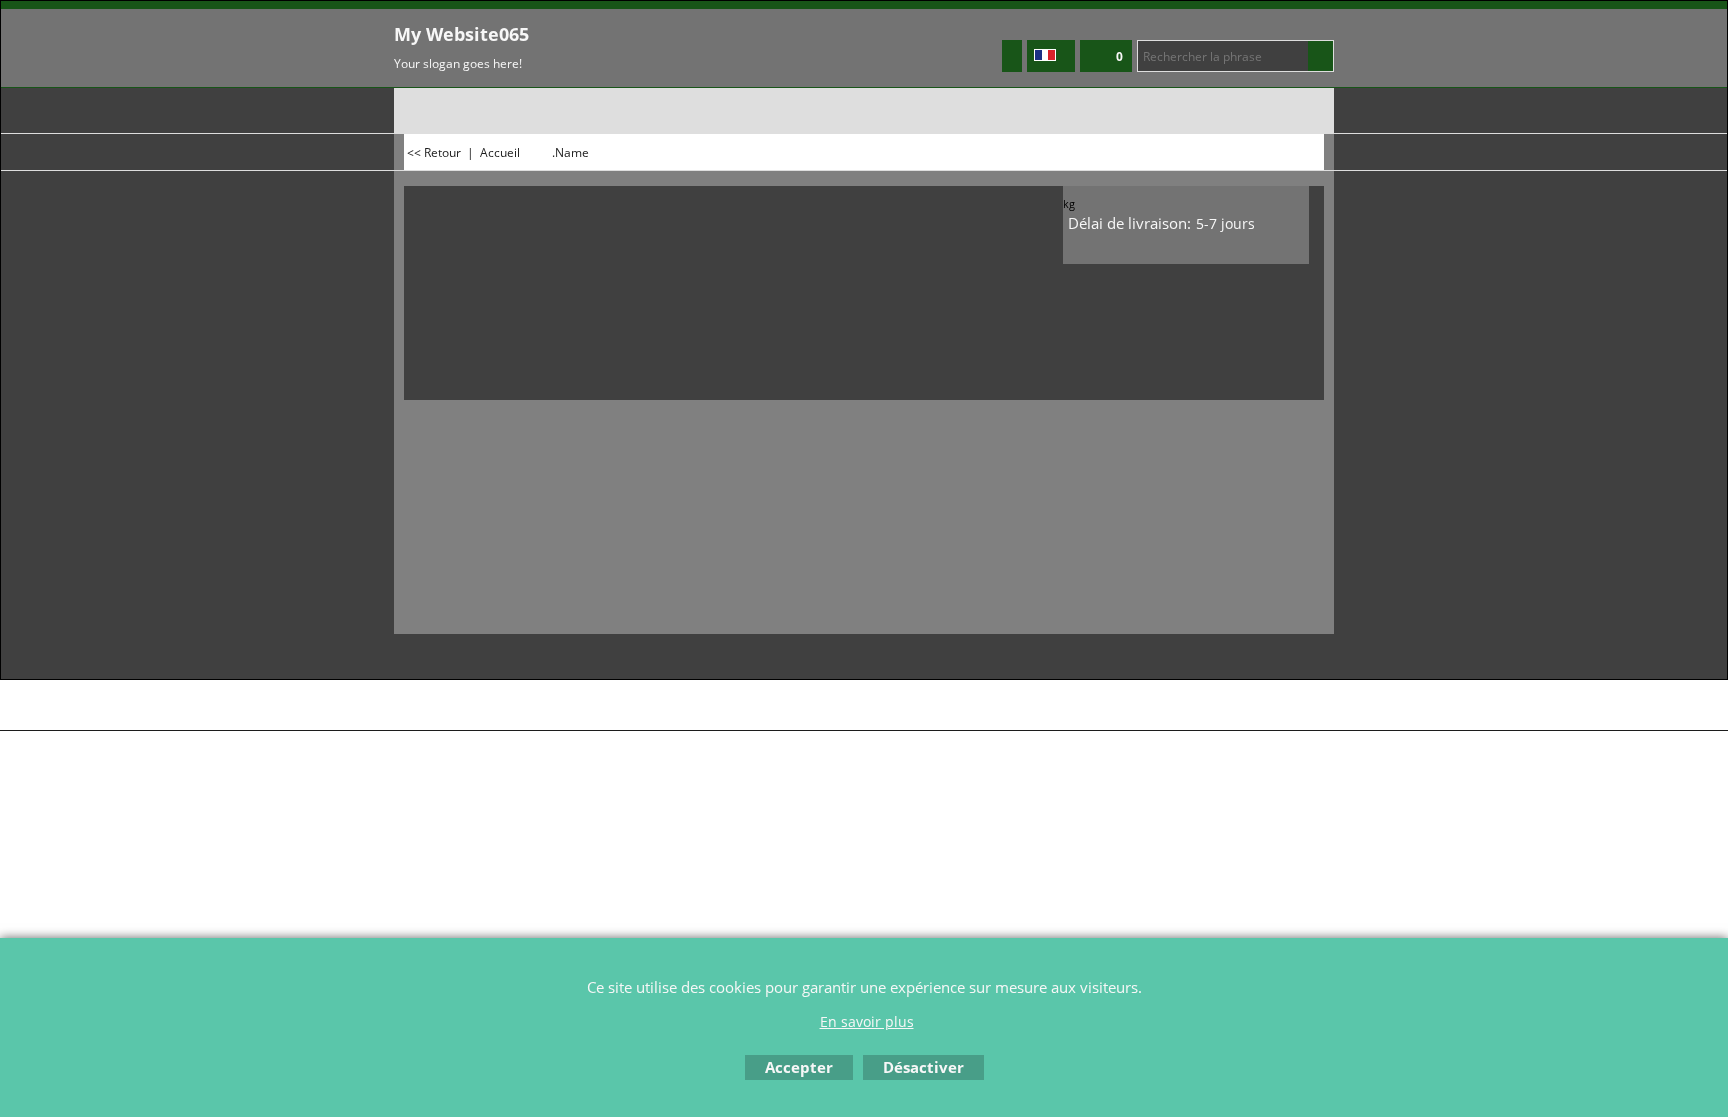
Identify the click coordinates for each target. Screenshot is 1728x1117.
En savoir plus (867, 1021)
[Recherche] (1320, 56)
